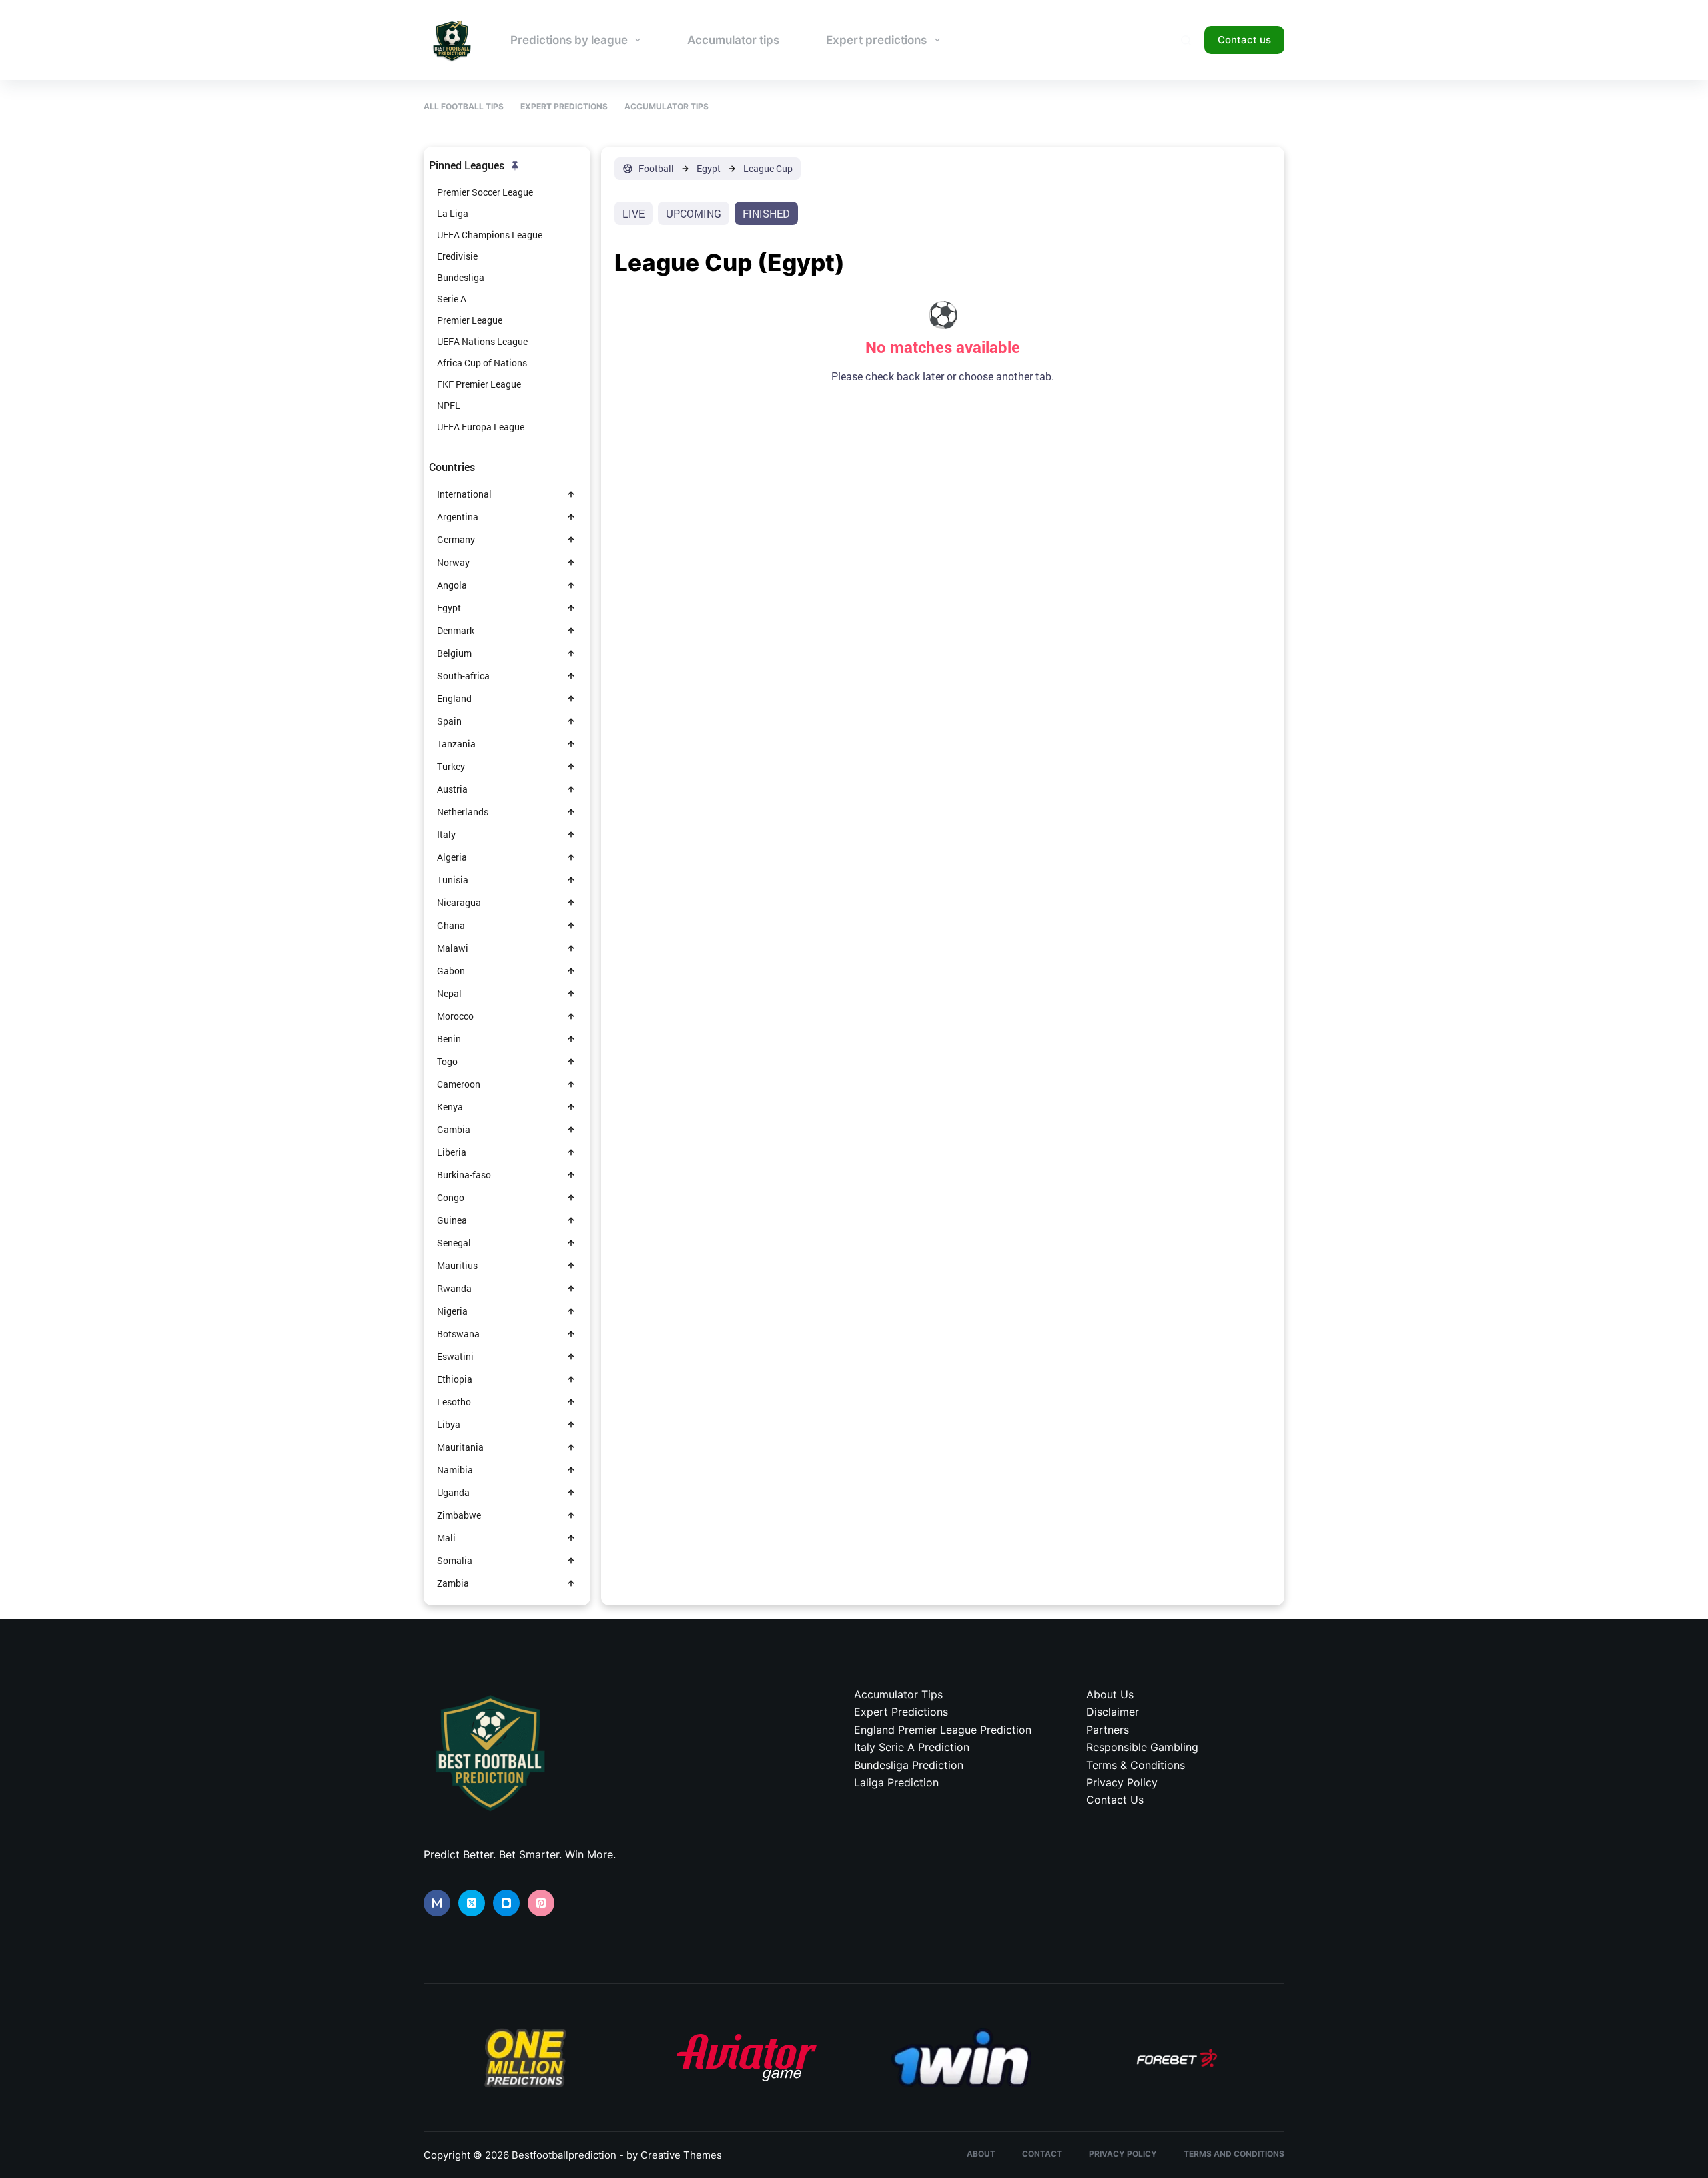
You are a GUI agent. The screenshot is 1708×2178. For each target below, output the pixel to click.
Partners (1108, 1730)
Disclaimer (1113, 1712)
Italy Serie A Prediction (912, 1747)
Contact (1042, 2154)
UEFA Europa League (481, 427)
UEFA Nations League (482, 341)
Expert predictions (876, 40)
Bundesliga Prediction (909, 1765)
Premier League (470, 320)
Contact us (1244, 40)
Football (656, 169)
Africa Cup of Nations (482, 363)
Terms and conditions (1234, 2154)
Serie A (452, 299)
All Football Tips (464, 106)
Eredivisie (457, 256)
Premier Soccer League (485, 192)
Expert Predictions (564, 106)
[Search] (1186, 40)
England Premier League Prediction (943, 1730)
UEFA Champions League (490, 235)
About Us (1110, 1694)
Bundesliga (461, 277)
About (981, 2154)
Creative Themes (681, 2155)
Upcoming (694, 213)
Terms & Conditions (1136, 1765)
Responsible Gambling (1142, 1747)
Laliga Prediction (896, 1782)
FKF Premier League (479, 384)
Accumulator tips (733, 40)
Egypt (709, 169)
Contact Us (1115, 1800)
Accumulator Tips (667, 106)
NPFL (449, 405)
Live (633, 213)
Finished (766, 213)
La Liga (453, 213)
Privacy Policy (1122, 1782)
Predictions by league (569, 40)
